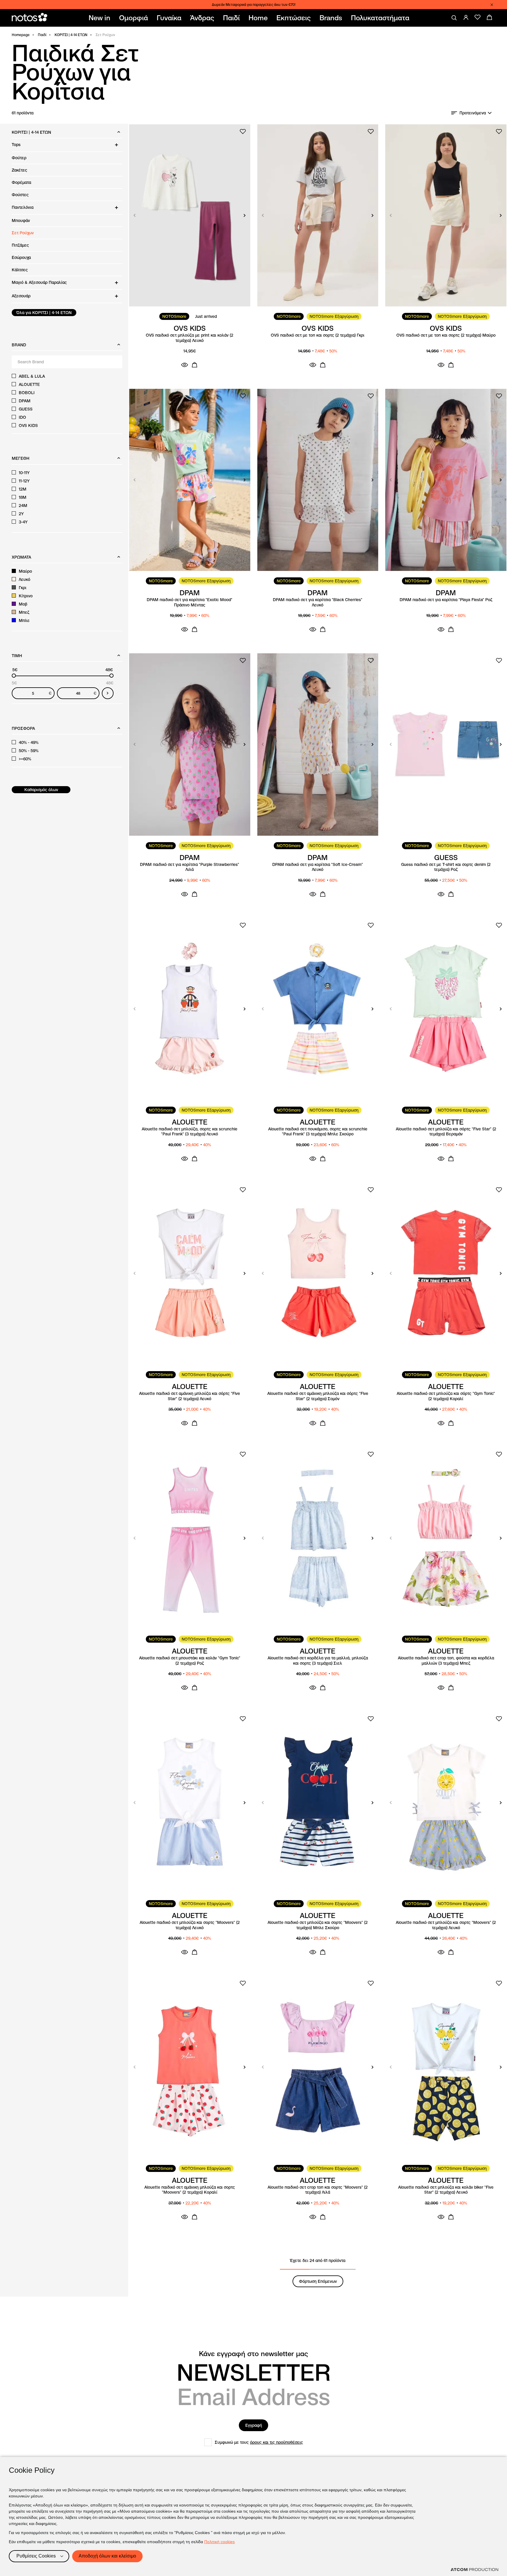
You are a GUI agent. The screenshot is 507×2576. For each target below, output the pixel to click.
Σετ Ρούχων (23, 233)
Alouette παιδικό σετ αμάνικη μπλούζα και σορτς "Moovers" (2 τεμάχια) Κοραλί (190, 2190)
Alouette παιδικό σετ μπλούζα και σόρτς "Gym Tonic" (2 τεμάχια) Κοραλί (446, 1396)
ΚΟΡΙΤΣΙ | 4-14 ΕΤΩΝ (71, 35)
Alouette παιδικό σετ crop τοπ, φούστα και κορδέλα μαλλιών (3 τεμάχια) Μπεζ (446, 1661)
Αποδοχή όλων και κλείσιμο (107, 2556)
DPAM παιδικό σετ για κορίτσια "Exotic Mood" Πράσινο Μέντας (190, 602)
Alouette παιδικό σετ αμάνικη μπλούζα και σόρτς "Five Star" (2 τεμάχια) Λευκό (190, 1396)
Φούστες (20, 195)
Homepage (21, 35)
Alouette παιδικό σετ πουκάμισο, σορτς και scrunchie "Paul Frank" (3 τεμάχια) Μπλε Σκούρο (318, 1132)
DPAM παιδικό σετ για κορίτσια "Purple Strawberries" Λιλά (190, 867)
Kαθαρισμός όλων (41, 790)
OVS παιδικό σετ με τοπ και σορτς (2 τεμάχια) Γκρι (318, 335)
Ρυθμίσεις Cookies (36, 2556)
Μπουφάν (21, 221)
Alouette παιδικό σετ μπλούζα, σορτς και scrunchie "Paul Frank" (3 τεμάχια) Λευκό (190, 1132)
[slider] (14, 676)
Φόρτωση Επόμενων (318, 2281)
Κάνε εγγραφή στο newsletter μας (253, 2354)
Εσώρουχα (21, 257)
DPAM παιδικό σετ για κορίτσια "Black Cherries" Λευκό (318, 602)
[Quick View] (185, 365)
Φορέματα (21, 182)
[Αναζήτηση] (454, 18)
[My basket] (489, 17)
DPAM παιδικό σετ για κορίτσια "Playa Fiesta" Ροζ (446, 600)
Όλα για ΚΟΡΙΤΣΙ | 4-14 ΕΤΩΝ (44, 313)
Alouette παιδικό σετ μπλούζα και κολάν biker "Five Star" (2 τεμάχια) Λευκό (446, 2190)
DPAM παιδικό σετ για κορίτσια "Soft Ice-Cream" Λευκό (318, 867)
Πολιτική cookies (219, 2542)
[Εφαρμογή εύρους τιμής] (108, 693)
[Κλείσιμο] (492, 5)
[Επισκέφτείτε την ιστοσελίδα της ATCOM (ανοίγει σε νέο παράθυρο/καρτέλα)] (474, 2570)
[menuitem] (101, 18)
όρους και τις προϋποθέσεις (277, 2442)
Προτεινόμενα (473, 113)
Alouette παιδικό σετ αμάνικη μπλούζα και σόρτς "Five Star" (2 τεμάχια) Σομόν (318, 1396)
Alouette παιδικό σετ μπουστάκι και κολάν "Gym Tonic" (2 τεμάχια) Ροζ (190, 1661)
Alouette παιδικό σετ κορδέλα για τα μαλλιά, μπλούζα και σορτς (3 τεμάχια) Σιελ (318, 1661)
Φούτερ (19, 158)
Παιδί (42, 35)
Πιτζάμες (20, 245)
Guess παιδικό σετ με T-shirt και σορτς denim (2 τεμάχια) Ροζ (446, 867)
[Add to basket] (195, 365)
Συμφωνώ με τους (259, 2442)
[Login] (466, 17)
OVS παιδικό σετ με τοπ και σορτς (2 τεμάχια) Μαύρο (446, 335)
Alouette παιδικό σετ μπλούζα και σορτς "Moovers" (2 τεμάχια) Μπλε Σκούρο (318, 1925)
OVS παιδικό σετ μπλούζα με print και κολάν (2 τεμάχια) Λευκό (190, 338)
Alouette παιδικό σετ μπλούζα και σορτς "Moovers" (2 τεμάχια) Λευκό (190, 1925)
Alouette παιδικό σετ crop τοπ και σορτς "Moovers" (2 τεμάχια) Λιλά (318, 2190)
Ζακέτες (20, 170)
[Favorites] (478, 17)
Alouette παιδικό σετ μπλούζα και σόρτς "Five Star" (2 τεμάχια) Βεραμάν (446, 1132)
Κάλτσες (20, 270)
